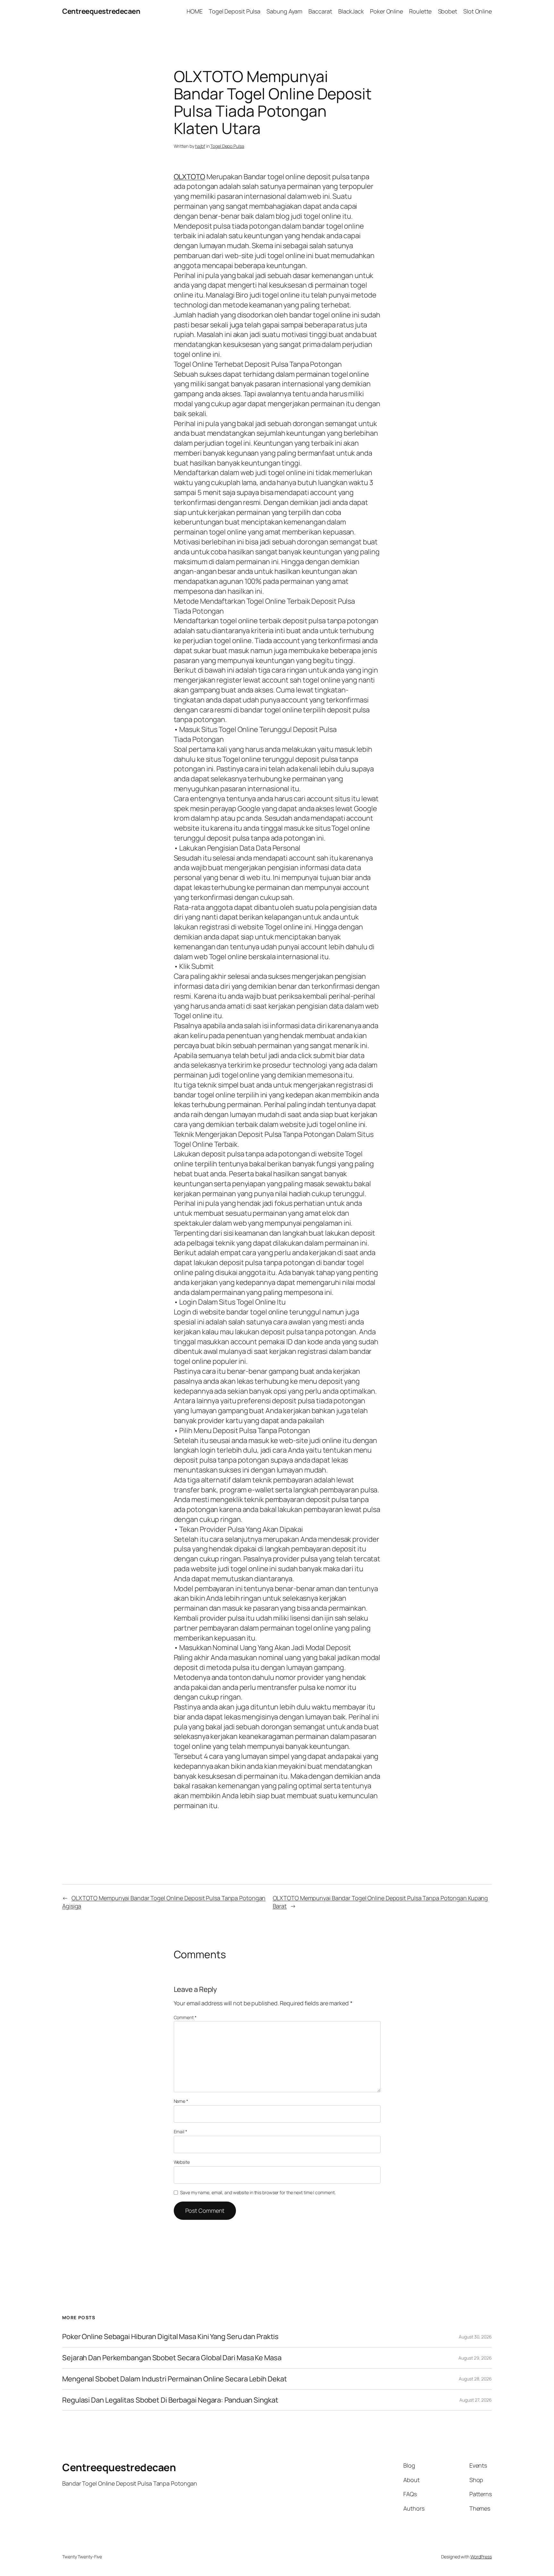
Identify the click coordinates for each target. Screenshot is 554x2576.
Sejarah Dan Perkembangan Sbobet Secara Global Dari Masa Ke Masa (172, 2358)
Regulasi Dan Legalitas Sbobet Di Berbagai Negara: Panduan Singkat (170, 2400)
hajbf (200, 146)
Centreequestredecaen (101, 11)
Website (182, 2162)
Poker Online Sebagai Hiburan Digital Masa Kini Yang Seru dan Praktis (170, 2337)
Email (180, 2131)
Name (181, 2101)
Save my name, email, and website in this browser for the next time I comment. (258, 2192)
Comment (185, 2017)
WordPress (481, 2557)
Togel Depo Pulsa (227, 146)
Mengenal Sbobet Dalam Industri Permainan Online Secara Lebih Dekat (174, 2379)
